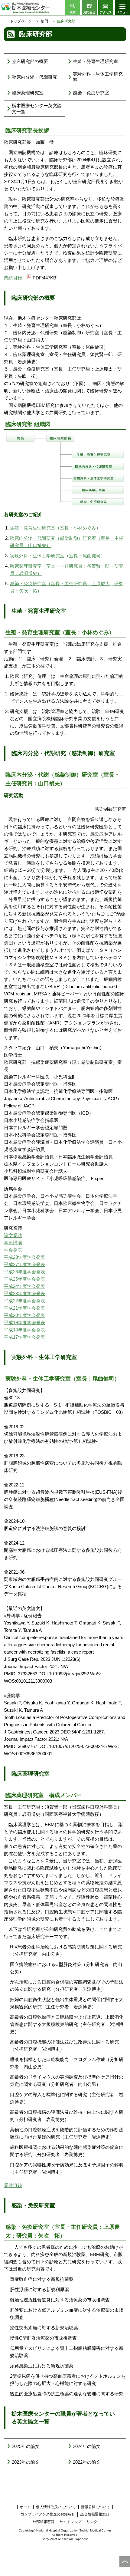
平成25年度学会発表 (24, 1279)
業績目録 (13, 278)
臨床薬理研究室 (28, 93)
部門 (44, 21)
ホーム (25, 2507)
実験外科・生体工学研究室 (98, 77)
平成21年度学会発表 (24, 1308)
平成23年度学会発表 (24, 1293)
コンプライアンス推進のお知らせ (48, 2514)
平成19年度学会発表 (24, 1323)
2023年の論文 (26, 2462)
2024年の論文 (87, 2446)
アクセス (106, 12)
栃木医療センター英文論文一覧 (37, 109)
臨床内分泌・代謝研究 (34, 77)
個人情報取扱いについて (56, 2507)
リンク (92, 2522)
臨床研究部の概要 (30, 61)
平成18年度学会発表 (24, 1330)
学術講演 (13, 1243)
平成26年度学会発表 (24, 1272)
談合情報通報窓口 (95, 2514)
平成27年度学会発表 (24, 1264)
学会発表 (13, 1250)
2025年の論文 (26, 2446)
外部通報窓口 (44, 2522)
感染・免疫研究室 (91, 93)
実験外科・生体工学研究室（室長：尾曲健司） (58, 556)
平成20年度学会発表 (24, 1315)
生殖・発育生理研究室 (96, 61)
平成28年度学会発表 (24, 1257)
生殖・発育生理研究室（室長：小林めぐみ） (55, 528)
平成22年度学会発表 (24, 1301)
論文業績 (13, 1235)
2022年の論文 (87, 2462)
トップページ (21, 21)
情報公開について (96, 2507)
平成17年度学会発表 (24, 1337)
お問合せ (89, 12)
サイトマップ (70, 2522)
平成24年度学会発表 (24, 1286)
